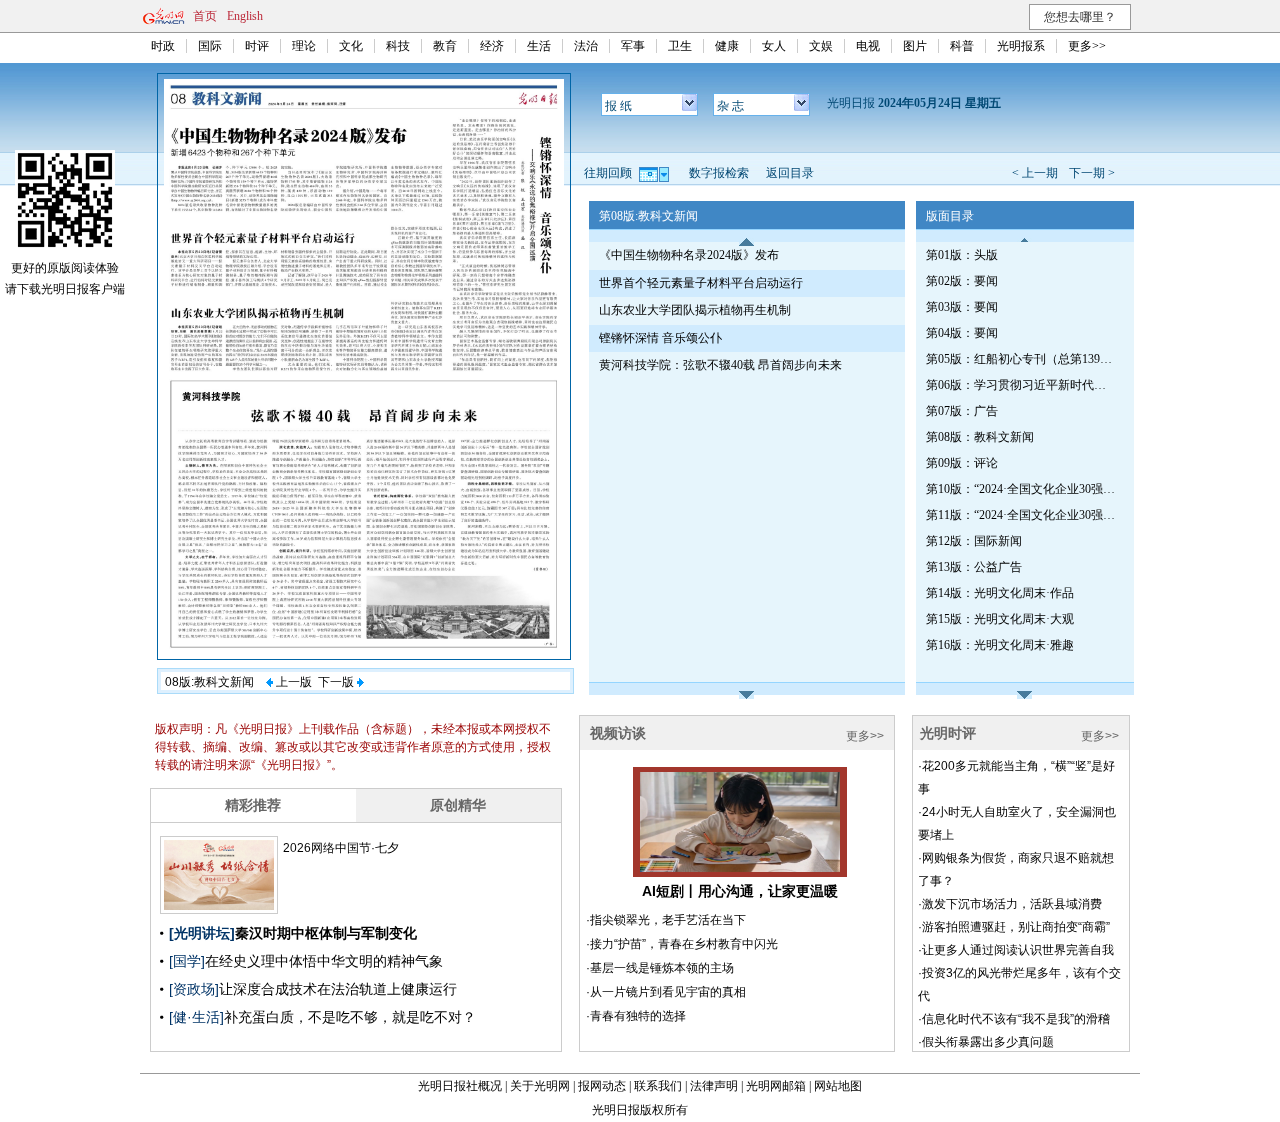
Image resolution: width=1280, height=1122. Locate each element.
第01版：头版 (962, 255)
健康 (727, 46)
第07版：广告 (962, 411)
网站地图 (838, 1086)
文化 (351, 46)
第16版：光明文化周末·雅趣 (1000, 645)
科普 (962, 46)
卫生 (680, 46)
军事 (633, 46)
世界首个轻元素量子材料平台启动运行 (701, 283)
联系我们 (658, 1086)
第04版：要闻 (962, 333)
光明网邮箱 (776, 1086)
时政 (163, 46)
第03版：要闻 (962, 307)
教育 (445, 46)
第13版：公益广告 (974, 567)
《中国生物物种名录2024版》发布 (689, 255)
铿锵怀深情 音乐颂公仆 (660, 338)
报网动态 (602, 1086)
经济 (492, 46)
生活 (539, 46)
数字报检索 (719, 173)
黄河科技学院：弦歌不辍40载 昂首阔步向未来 (720, 365)
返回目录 (790, 173)
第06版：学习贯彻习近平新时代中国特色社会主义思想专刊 (1021, 385)
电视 (868, 46)
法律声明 (714, 1086)
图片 (915, 46)
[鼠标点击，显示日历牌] (655, 173)
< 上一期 (1035, 173)
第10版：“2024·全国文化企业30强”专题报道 (1021, 489)
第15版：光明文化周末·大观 (1000, 619)
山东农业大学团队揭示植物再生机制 (695, 310)
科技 (398, 46)
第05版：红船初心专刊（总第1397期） (1021, 359)
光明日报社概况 (460, 1086)
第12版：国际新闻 (974, 541)
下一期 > (1092, 173)
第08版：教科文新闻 (980, 437)
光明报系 (1021, 46)
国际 (210, 46)
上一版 (292, 682)
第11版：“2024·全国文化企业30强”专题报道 (1021, 515)
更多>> (1087, 46)
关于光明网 (540, 1086)
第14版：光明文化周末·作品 (1000, 593)
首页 (205, 16)
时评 (257, 46)
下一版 (337, 682)
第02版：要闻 (962, 281)
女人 (774, 46)
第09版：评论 (962, 463)
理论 (304, 46)
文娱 (821, 46)
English (245, 16)
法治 (586, 46)
